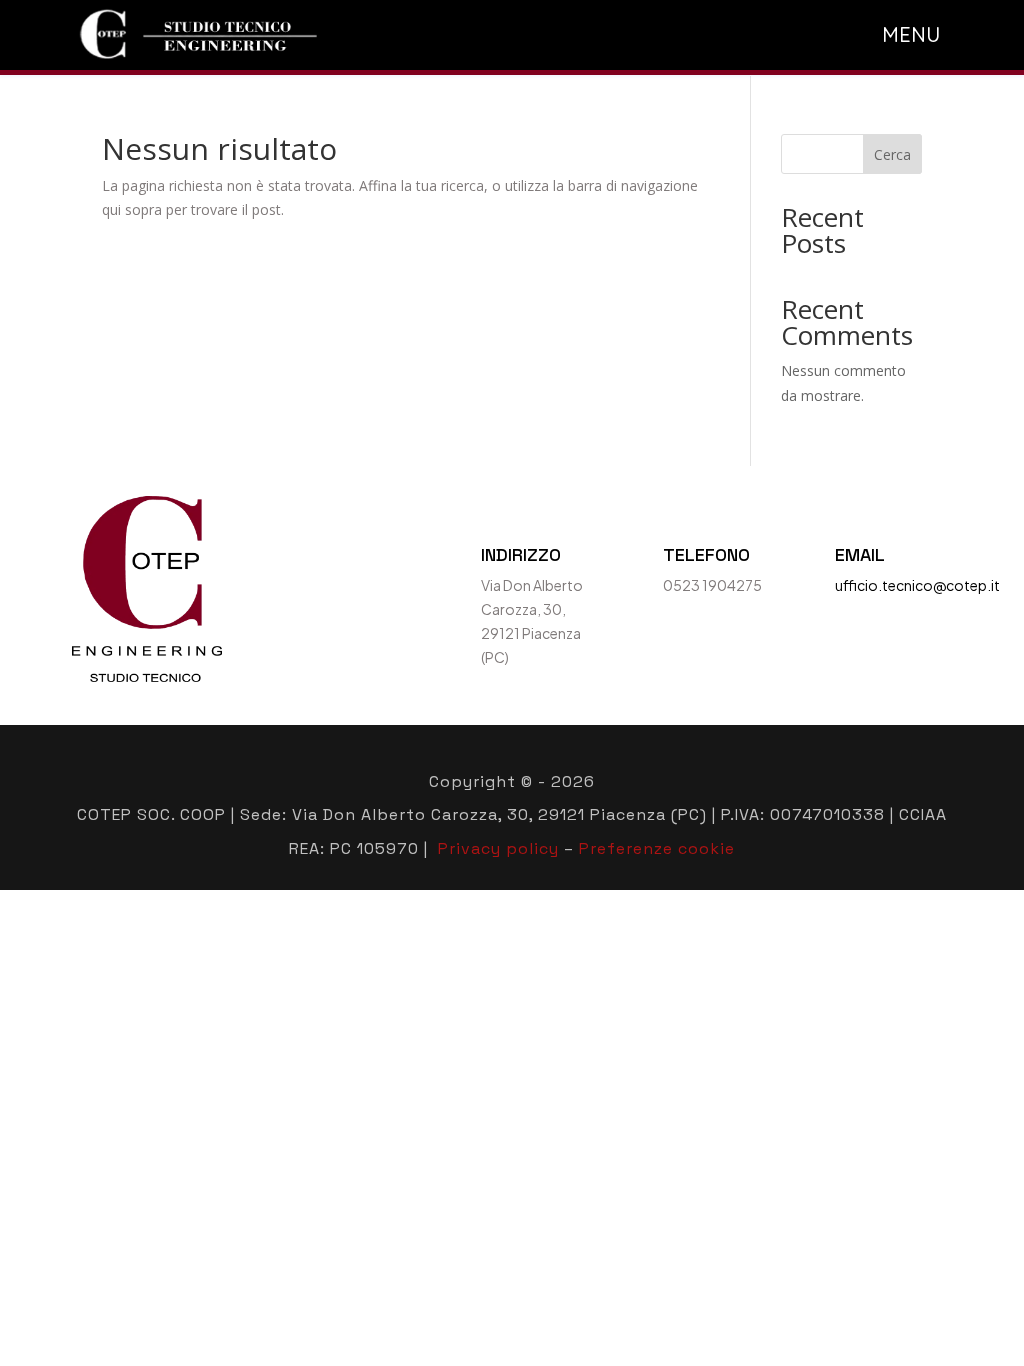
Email (860, 554)
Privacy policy (498, 848)
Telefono (706, 554)
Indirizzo (521, 554)
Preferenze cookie (657, 848)
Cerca (892, 154)
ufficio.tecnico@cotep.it (917, 585)
